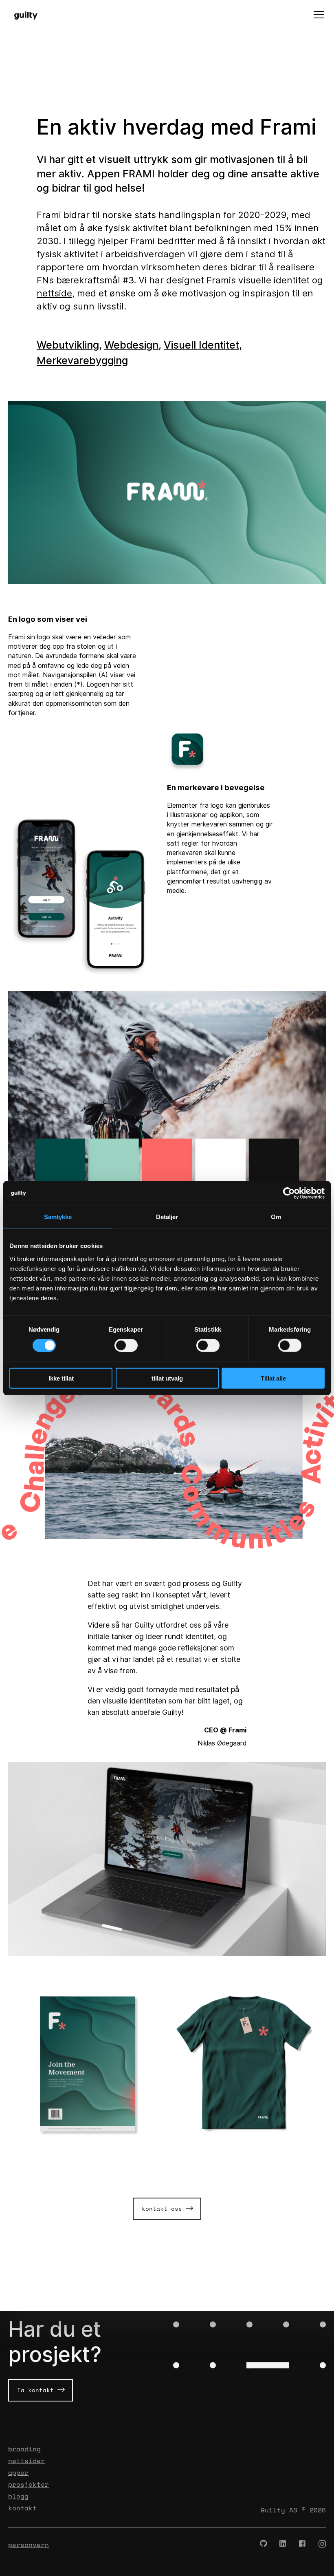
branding (24, 2449)
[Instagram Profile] (322, 2544)
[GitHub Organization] (264, 2544)
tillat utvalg (167, 1378)
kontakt (22, 2508)
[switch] (126, 1345)
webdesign (131, 345)
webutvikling (68, 345)
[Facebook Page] (303, 2544)
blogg (18, 2496)
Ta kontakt (37, 2390)
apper (18, 2472)
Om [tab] (276, 1217)
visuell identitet (201, 345)
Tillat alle (273, 1378)
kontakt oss (164, 2208)
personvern (29, 2545)
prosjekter (29, 2484)
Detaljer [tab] (167, 1217)
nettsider (26, 2461)
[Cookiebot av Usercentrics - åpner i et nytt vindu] (289, 1193)
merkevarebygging (82, 360)
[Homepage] (30, 15)
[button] (319, 15)
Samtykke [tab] (58, 1217)
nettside (54, 293)
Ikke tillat (61, 1378)
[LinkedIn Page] (283, 2544)
